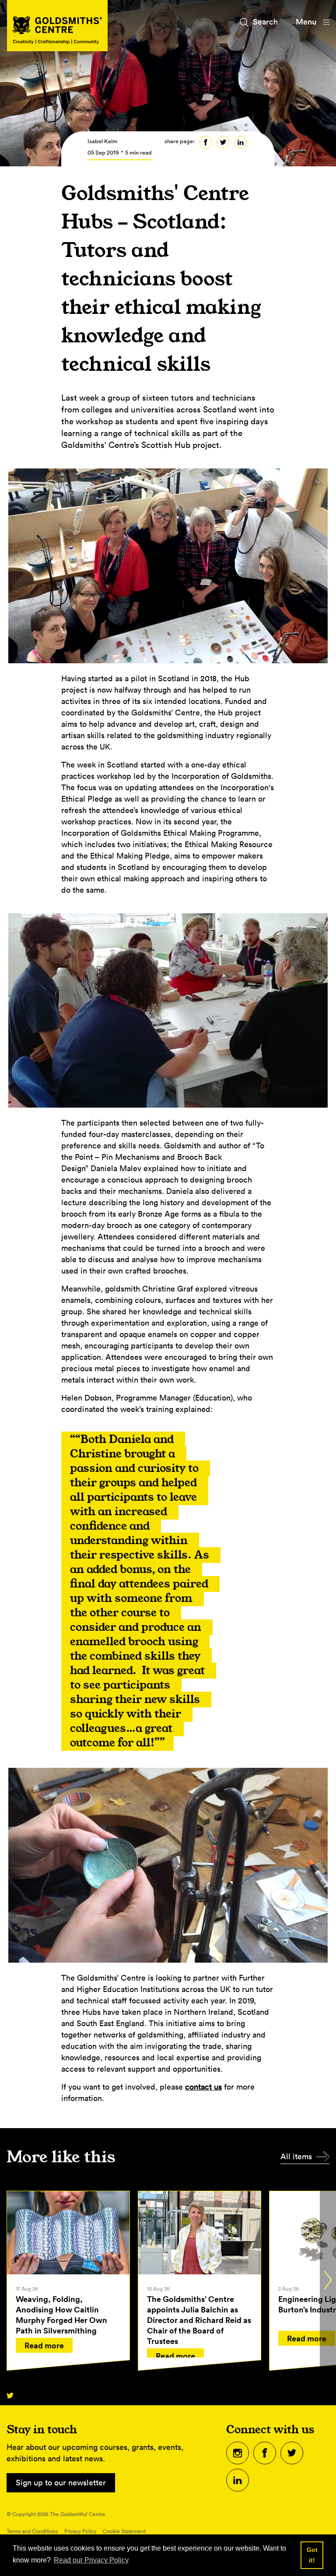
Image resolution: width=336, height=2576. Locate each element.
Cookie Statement (124, 2531)
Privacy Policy (80, 2531)
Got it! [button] (312, 2555)
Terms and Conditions (32, 2531)
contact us (203, 2087)
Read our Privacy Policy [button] (91, 2560)
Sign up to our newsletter (61, 2483)
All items (296, 2156)
